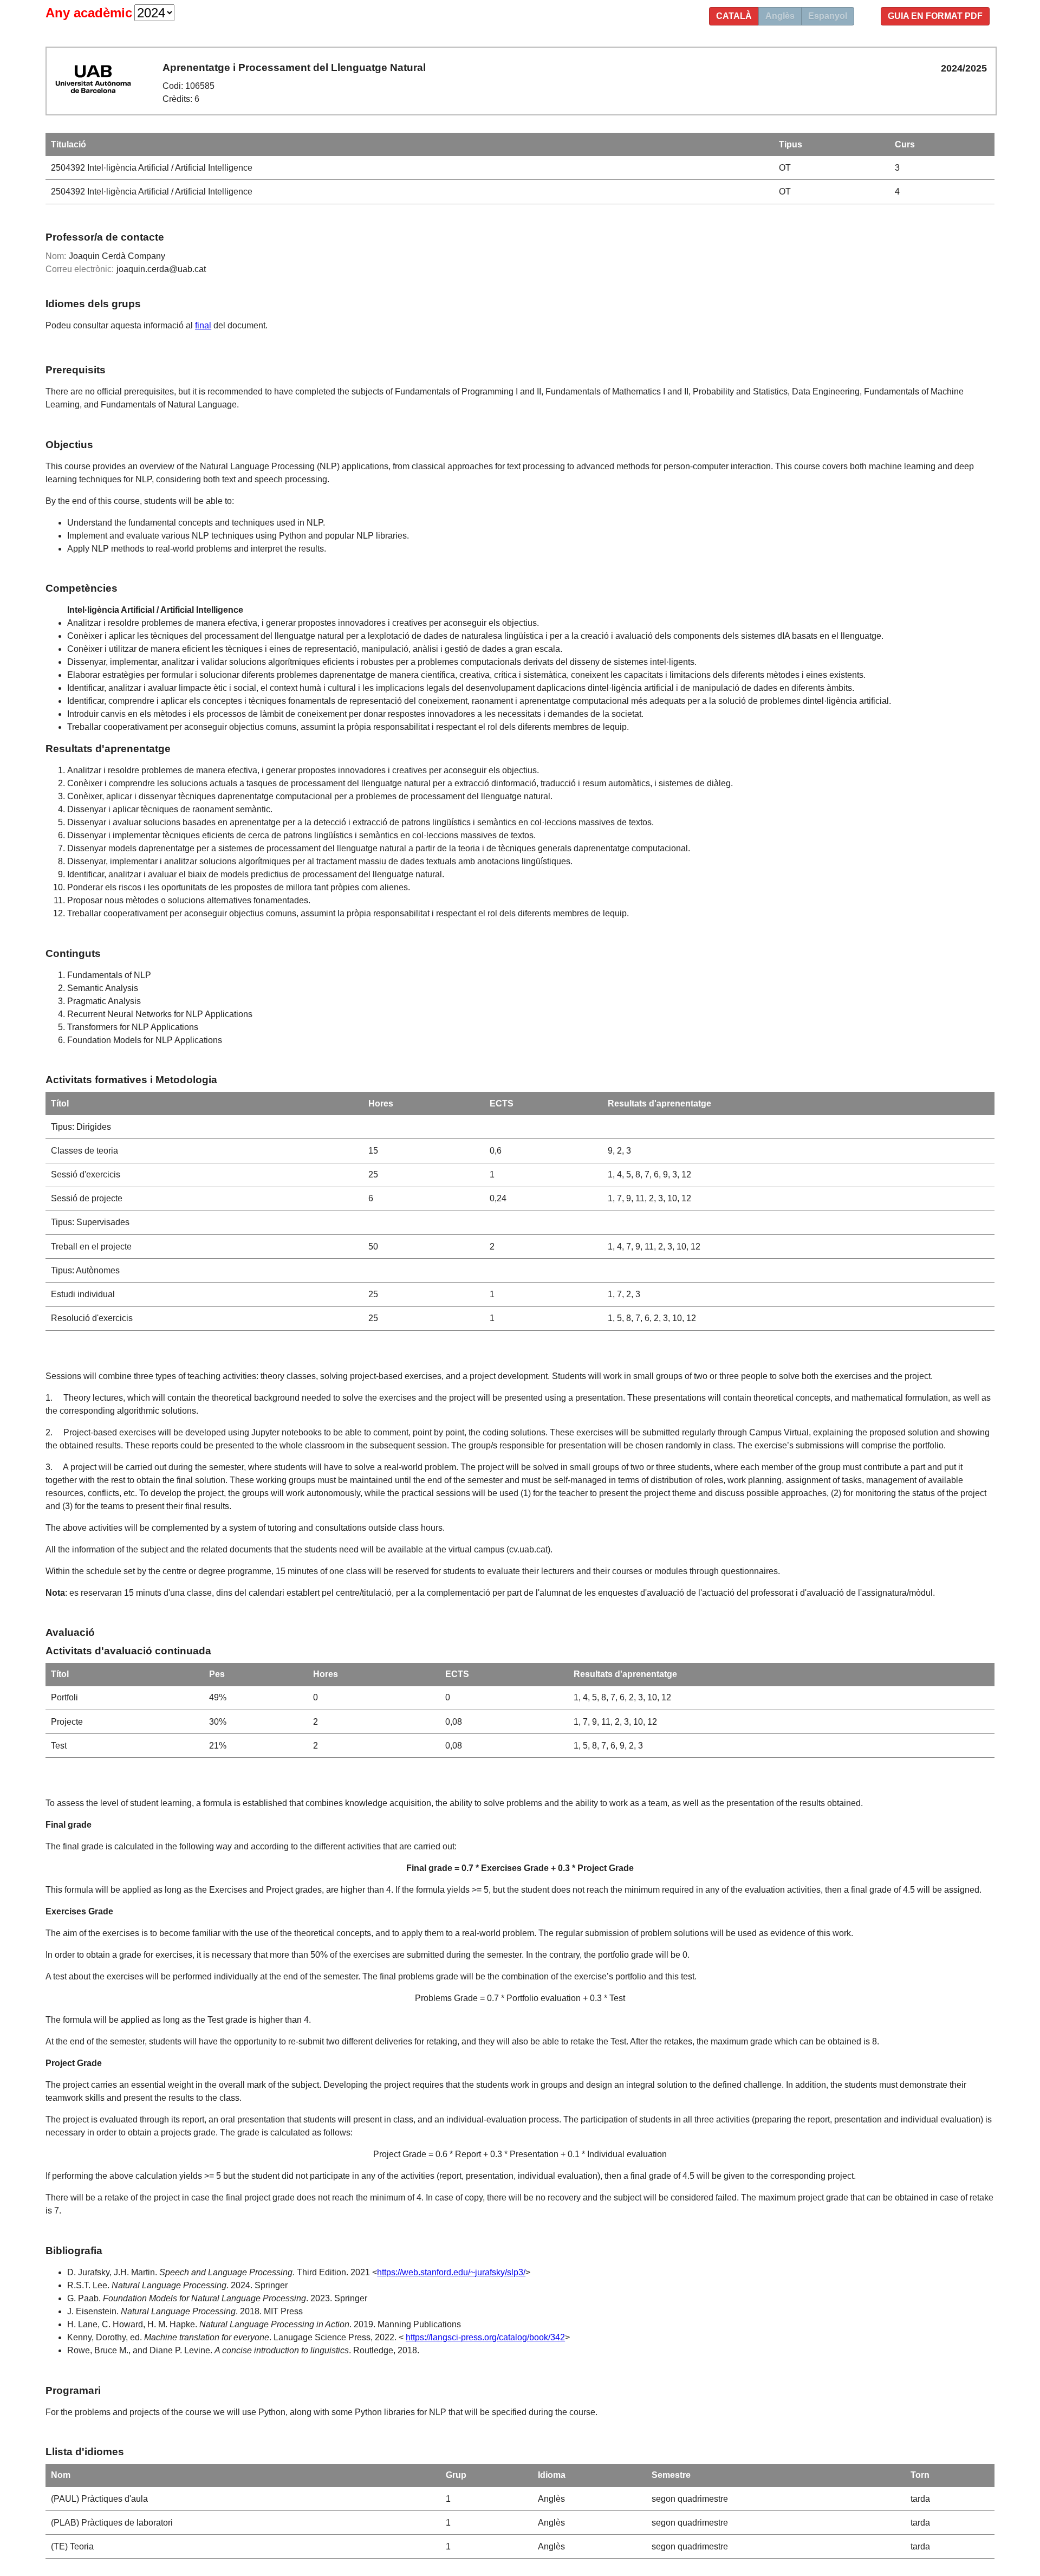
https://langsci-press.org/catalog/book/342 (485, 2337)
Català (734, 16)
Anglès (780, 16)
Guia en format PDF (935, 16)
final (203, 325)
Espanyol (828, 16)
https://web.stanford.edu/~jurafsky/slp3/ (451, 2272)
